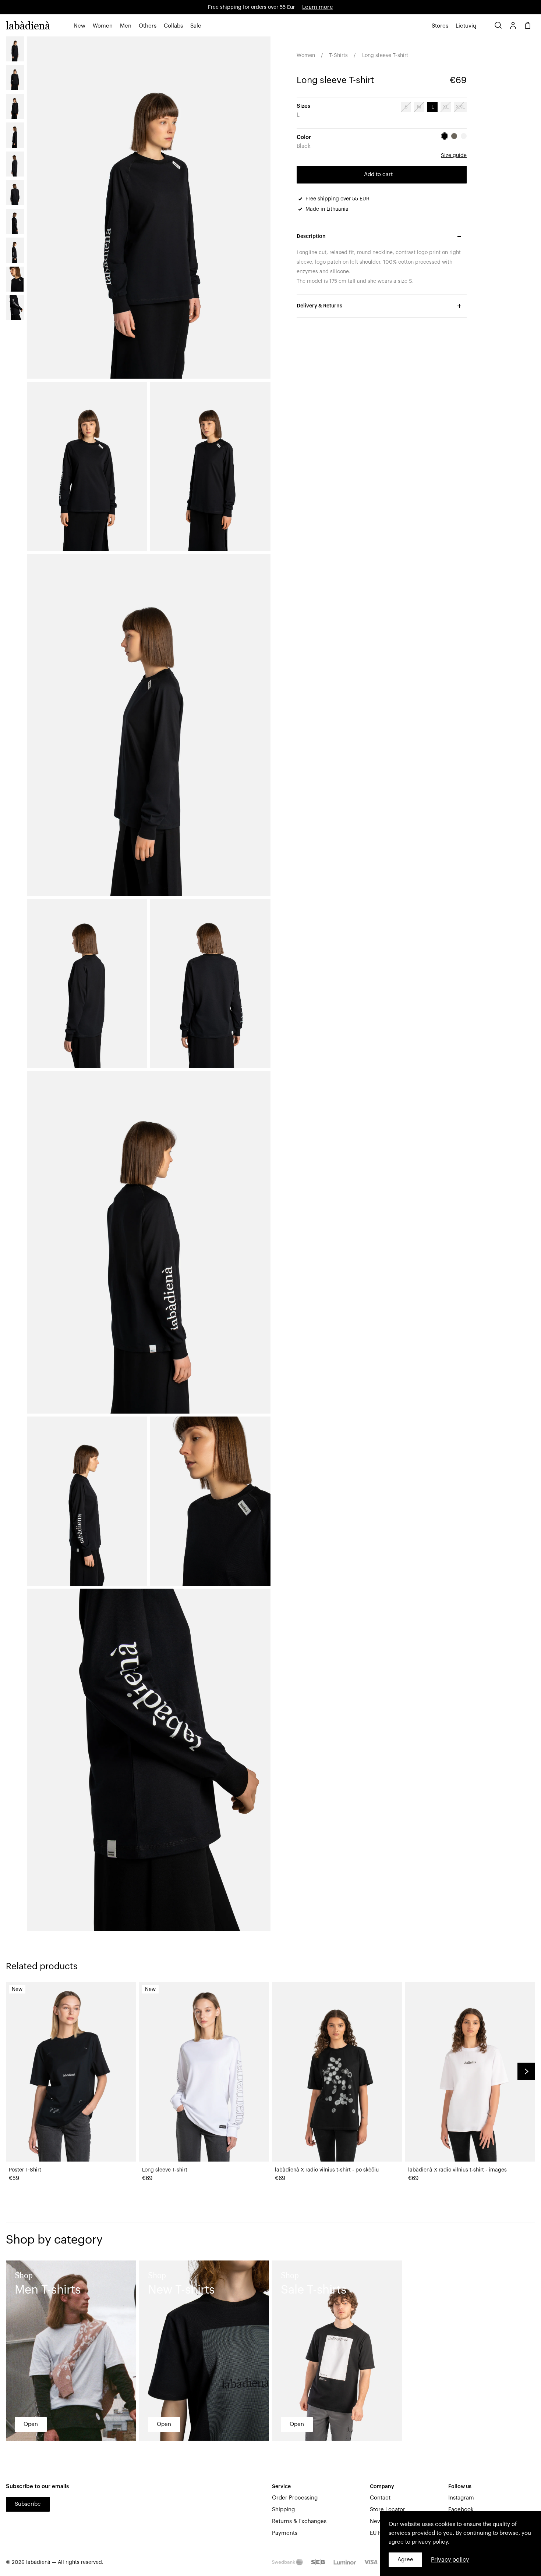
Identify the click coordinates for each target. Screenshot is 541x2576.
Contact (380, 2498)
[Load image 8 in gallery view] (15, 250)
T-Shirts (338, 56)
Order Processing (295, 2498)
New (79, 26)
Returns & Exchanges (299, 2521)
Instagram (461, 2498)
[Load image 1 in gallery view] (15, 49)
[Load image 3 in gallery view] (15, 106)
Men (126, 26)
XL (446, 107)
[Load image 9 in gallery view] (15, 279)
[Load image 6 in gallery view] (15, 193)
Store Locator (388, 2510)
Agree (405, 2560)
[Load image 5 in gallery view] (15, 164)
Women (103, 26)
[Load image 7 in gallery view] (15, 221)
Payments (285, 2533)
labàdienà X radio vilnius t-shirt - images (457, 2170)
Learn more (318, 7)
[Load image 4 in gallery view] (15, 135)
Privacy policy (450, 2560)
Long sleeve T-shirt (165, 2170)
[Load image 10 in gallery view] (15, 308)
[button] (79, 26)
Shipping (283, 2510)
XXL (460, 107)
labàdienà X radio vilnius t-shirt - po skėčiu (327, 2170)
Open (31, 2424)
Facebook (461, 2510)
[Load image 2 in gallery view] (15, 78)
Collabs (173, 26)
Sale (196, 26)
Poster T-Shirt (25, 2170)
